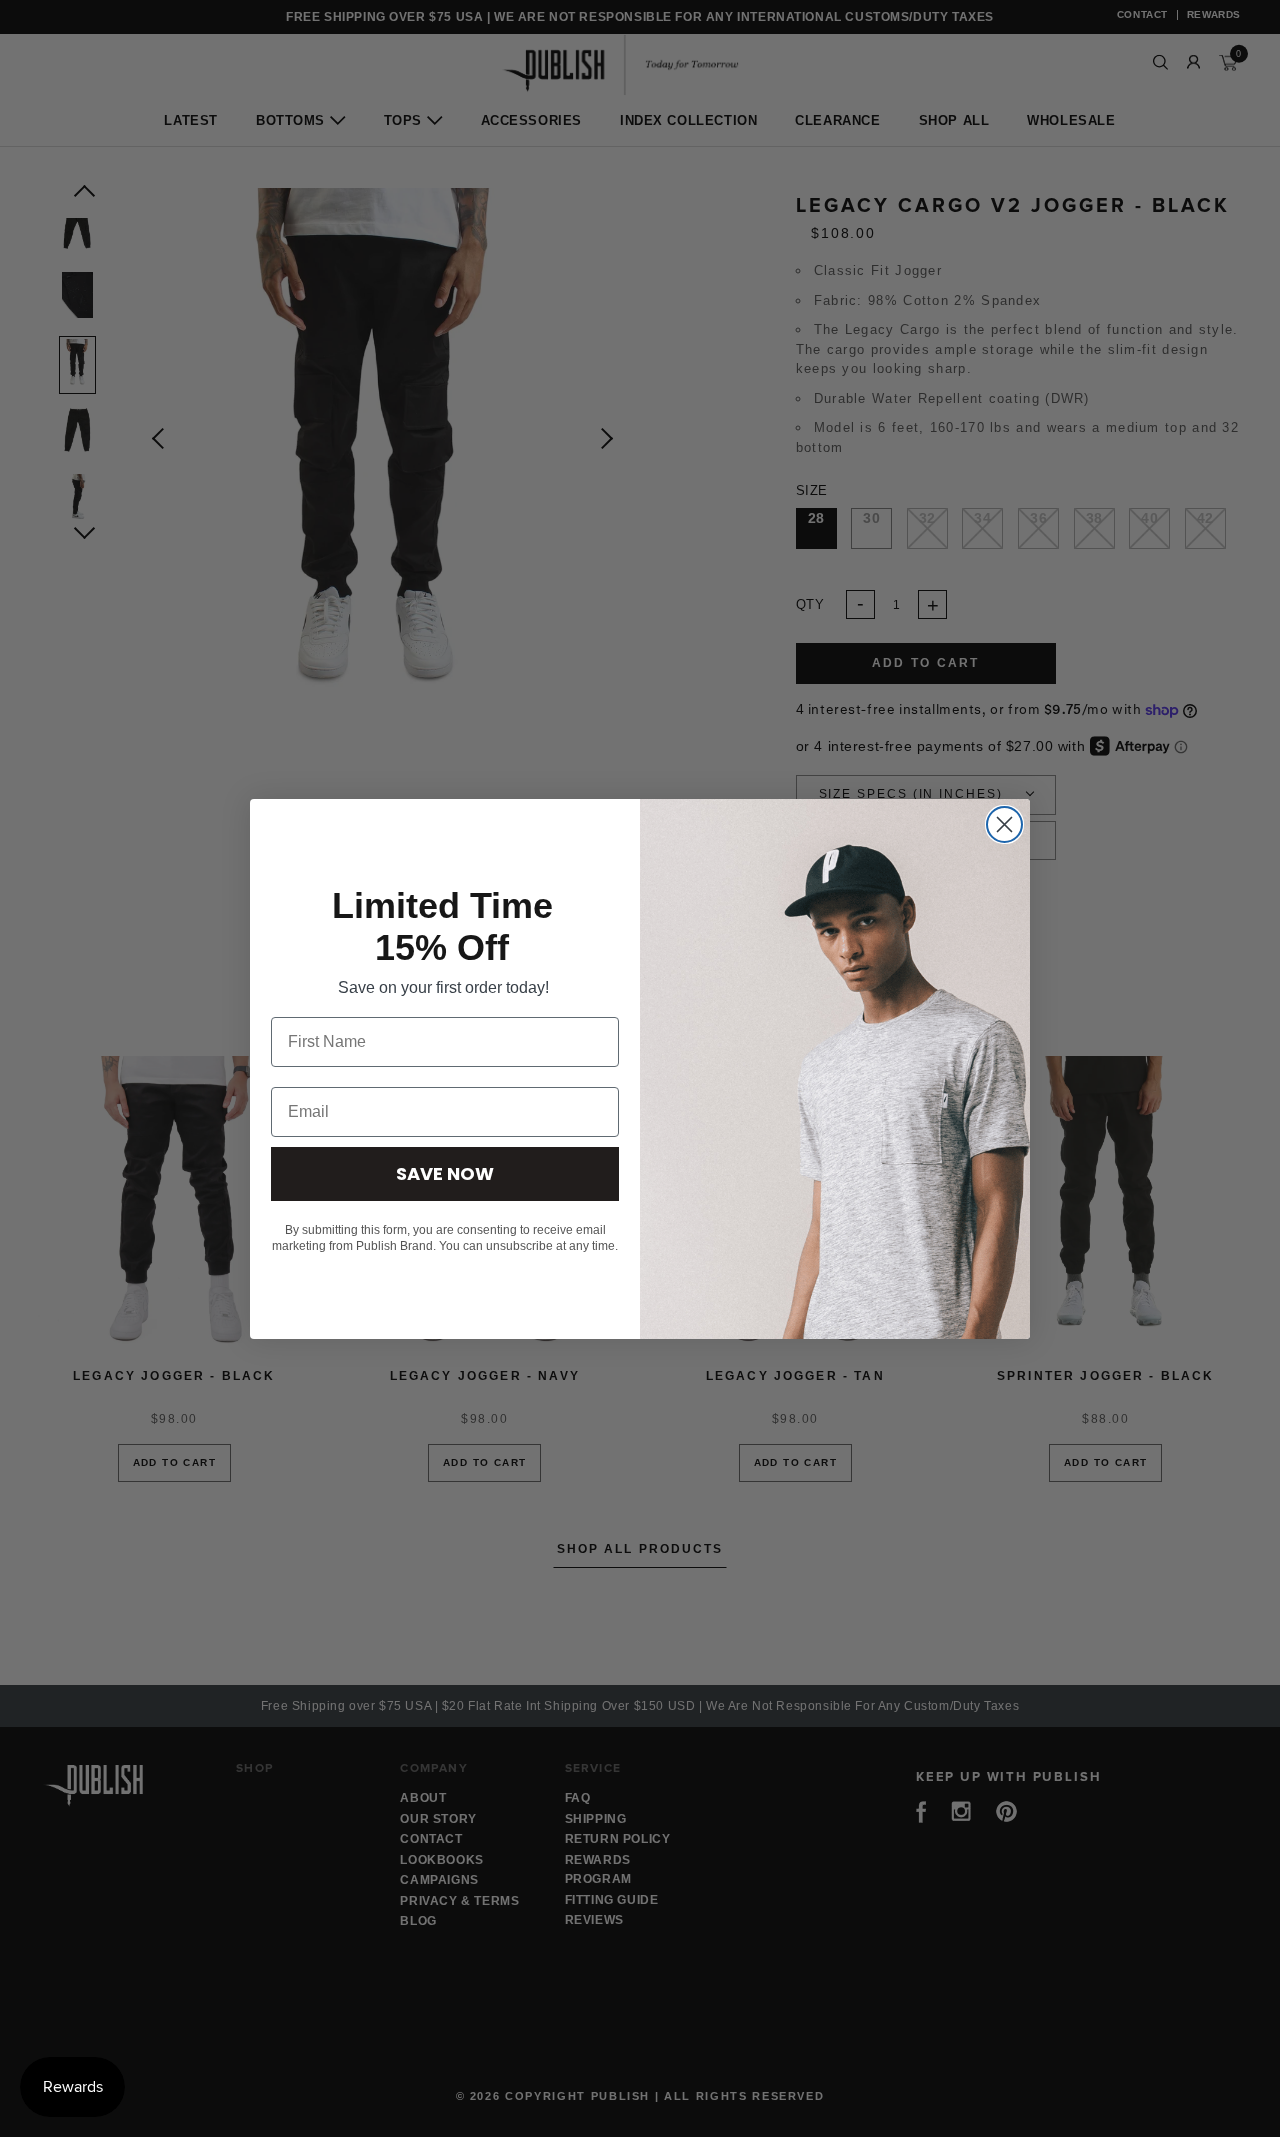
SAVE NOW (445, 1173)
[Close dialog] (1004, 824)
